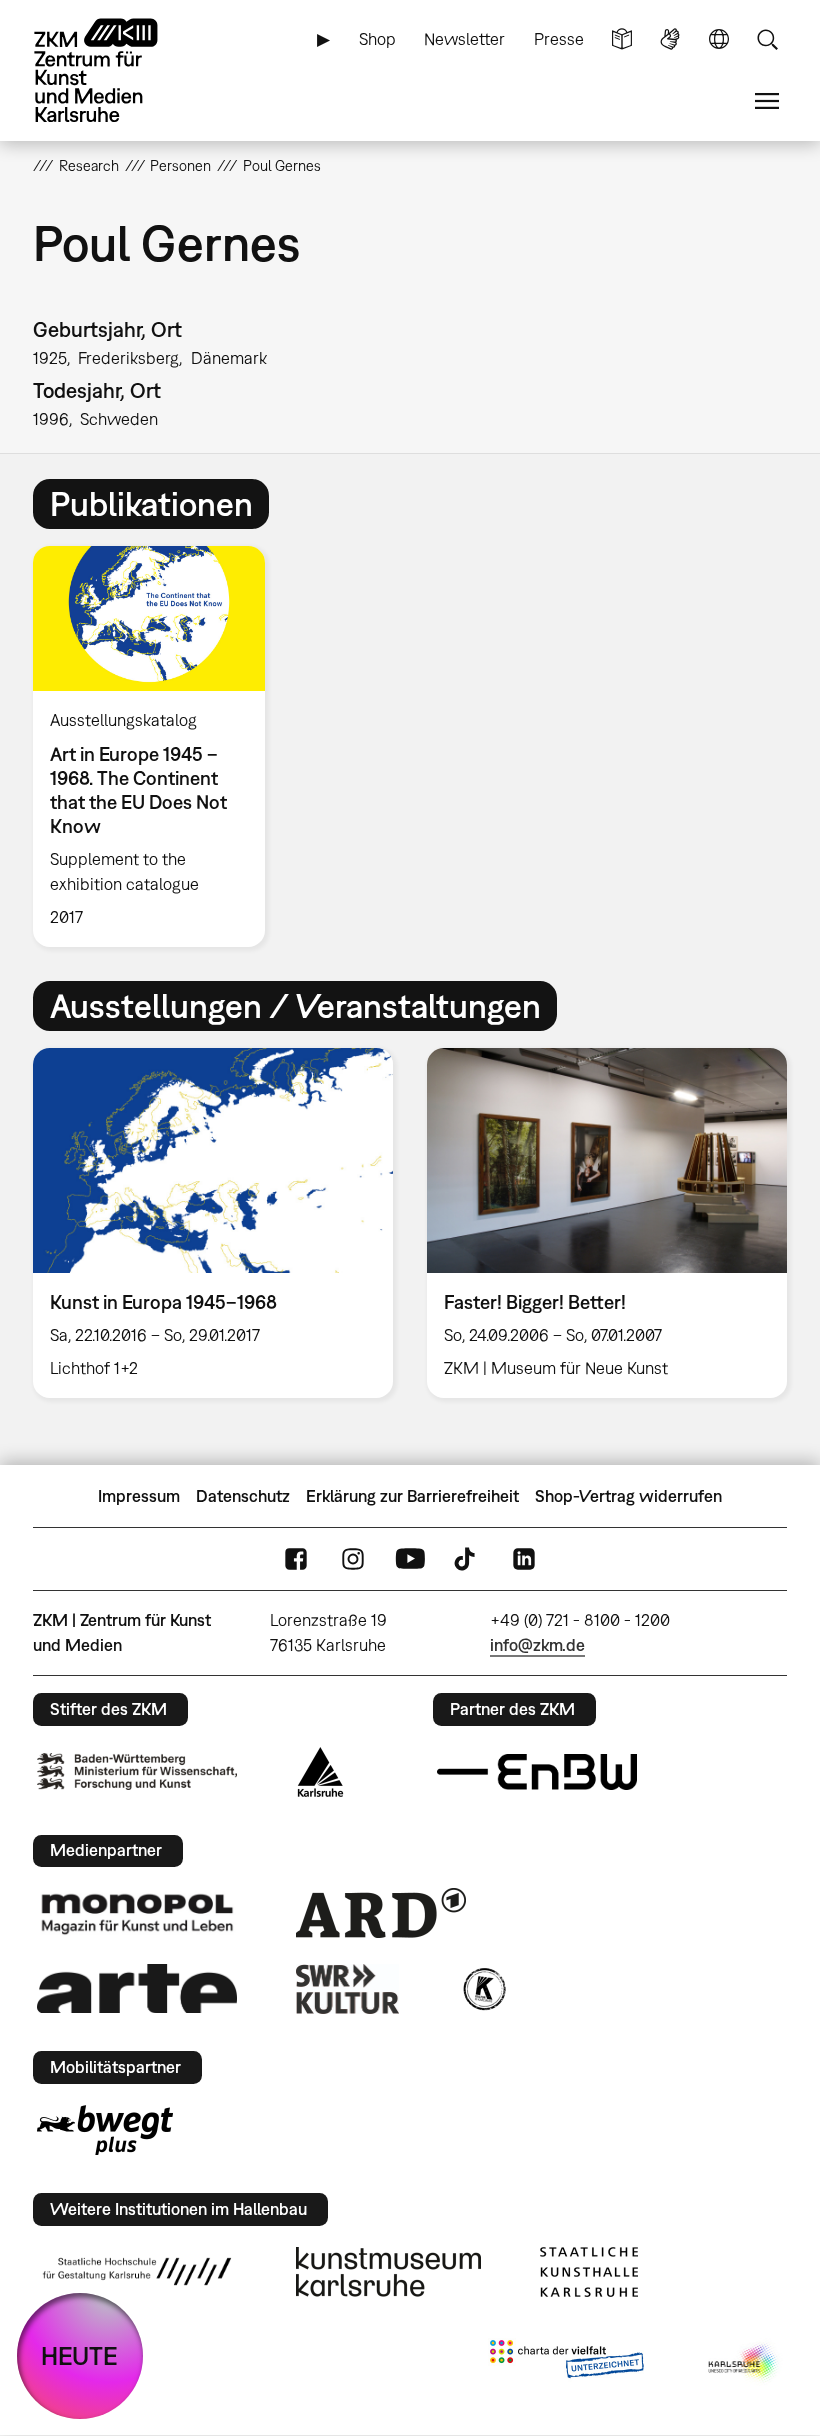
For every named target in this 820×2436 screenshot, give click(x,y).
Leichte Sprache (622, 39)
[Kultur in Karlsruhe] (483, 1989)
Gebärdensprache (670, 39)
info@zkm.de (537, 1645)
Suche (767, 39)
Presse (559, 39)
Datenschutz (243, 1496)
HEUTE (79, 2355)
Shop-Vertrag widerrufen (628, 1496)
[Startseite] (113, 70)
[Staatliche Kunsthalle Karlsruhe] (589, 2272)
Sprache (719, 39)
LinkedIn (524, 1559)
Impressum (139, 1496)
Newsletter (464, 39)
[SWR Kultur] (348, 1989)
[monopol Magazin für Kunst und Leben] (137, 1913)
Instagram (353, 1559)
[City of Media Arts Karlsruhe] (744, 2363)
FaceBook (296, 1559)
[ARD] (381, 1913)
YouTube (410, 1559)
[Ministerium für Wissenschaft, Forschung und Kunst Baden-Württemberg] (137, 1771)
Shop (377, 39)
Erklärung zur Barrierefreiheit (412, 1496)
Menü (767, 101)
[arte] (137, 1988)
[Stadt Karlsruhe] (320, 1772)
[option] (157, 746)
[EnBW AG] (537, 1772)
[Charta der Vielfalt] (566, 2363)
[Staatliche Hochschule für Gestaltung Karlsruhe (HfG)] (137, 2271)
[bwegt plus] (105, 2130)
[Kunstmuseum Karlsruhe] (388, 2272)
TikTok (467, 1559)
